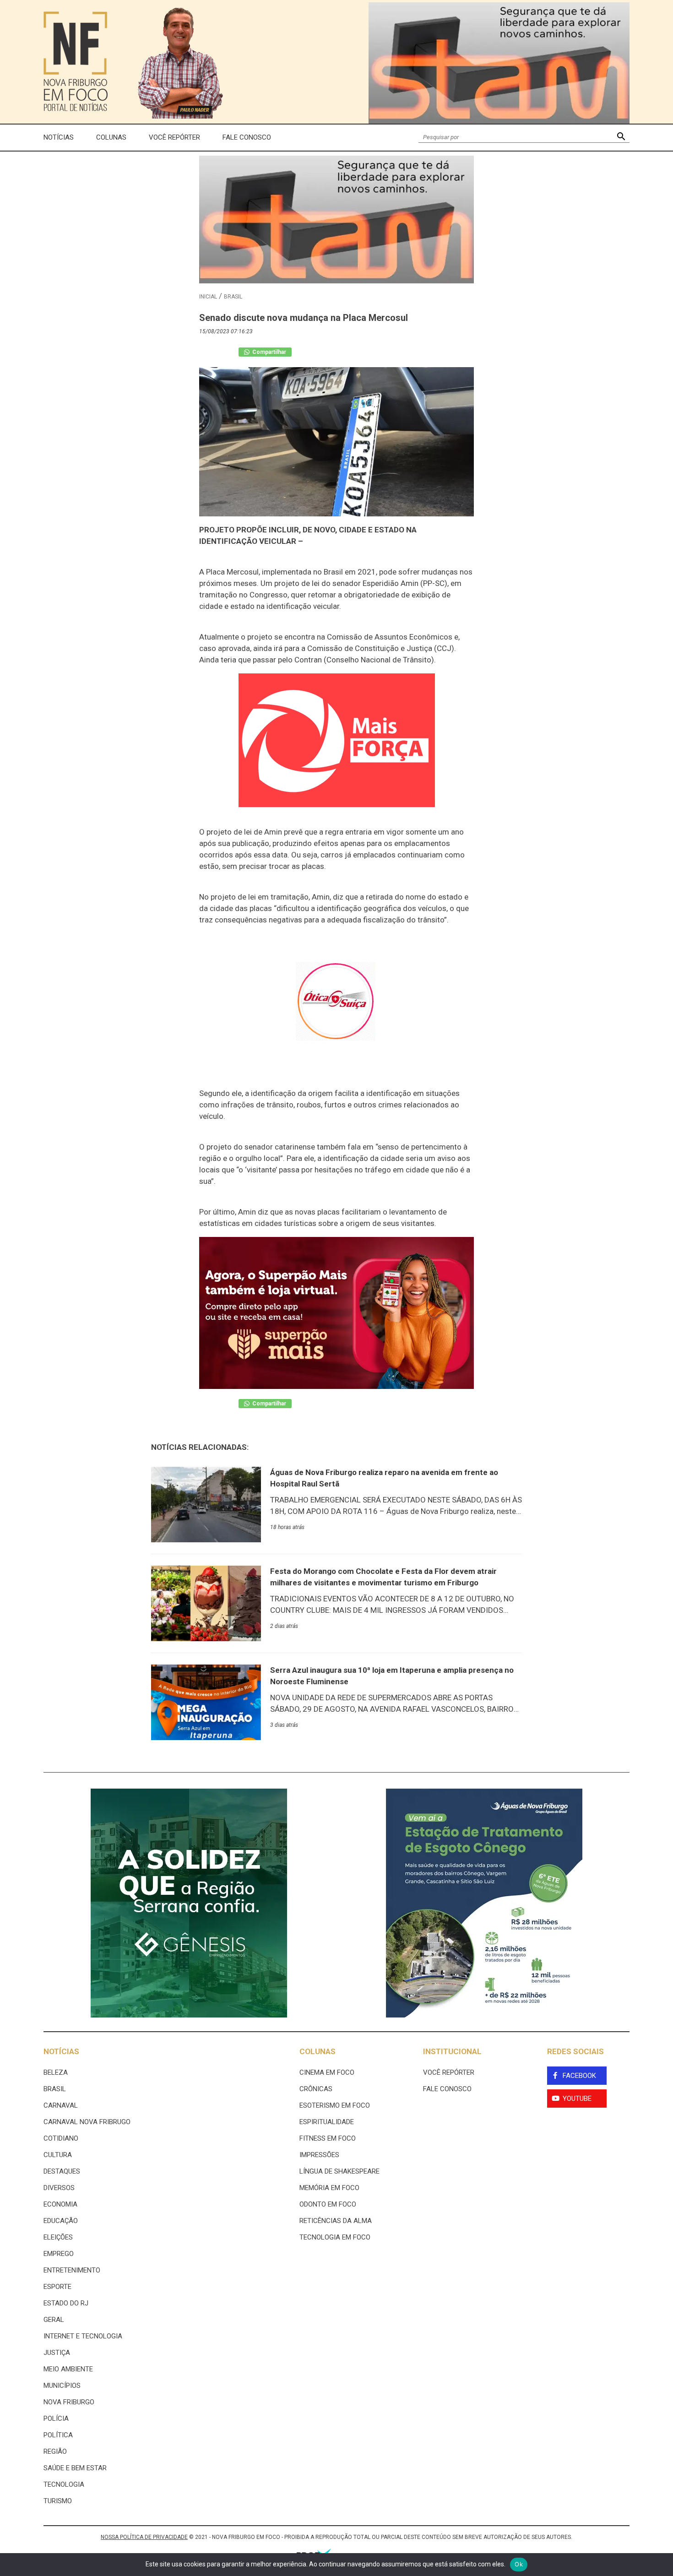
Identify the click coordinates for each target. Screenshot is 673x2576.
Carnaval (61, 2105)
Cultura (58, 2155)
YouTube (577, 2099)
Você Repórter (174, 137)
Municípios (62, 2386)
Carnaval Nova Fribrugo (87, 2122)
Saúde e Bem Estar (75, 2468)
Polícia (56, 2419)
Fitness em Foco (328, 2138)
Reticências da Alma (336, 2221)
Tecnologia (64, 2484)
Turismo (58, 2501)
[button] (621, 138)
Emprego (59, 2254)
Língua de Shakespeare (339, 2171)
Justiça (57, 2353)
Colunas (111, 137)
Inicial (208, 297)
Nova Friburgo (69, 2402)
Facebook (579, 2076)
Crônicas (316, 2089)
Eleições (58, 2237)
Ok (519, 2564)
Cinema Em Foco (327, 2072)
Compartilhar (269, 352)
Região (55, 2451)
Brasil (233, 297)
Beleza (56, 2072)
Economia (60, 2204)
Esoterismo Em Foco (335, 2105)
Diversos (59, 2188)
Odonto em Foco (328, 2204)
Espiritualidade (327, 2122)
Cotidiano (61, 2138)
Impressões (319, 2155)
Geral (54, 2320)
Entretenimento (72, 2270)
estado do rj (66, 2303)
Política (58, 2435)
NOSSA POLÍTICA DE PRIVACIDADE (144, 2537)
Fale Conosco (247, 137)
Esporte (57, 2287)
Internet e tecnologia (83, 2336)
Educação (61, 2221)
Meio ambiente (68, 2369)
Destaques (62, 2171)
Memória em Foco (329, 2188)
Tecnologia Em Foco (335, 2237)
